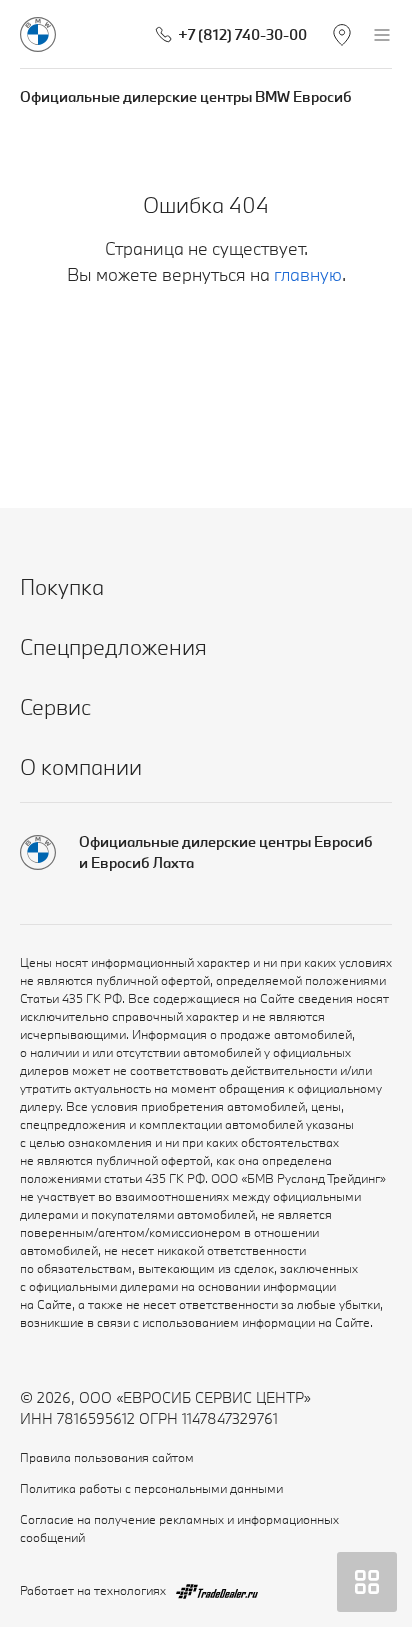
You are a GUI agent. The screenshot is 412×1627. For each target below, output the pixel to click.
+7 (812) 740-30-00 (242, 34)
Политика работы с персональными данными (151, 1488)
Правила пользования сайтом (107, 1457)
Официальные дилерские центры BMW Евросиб (186, 96)
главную (308, 274)
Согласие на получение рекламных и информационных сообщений (179, 1528)
